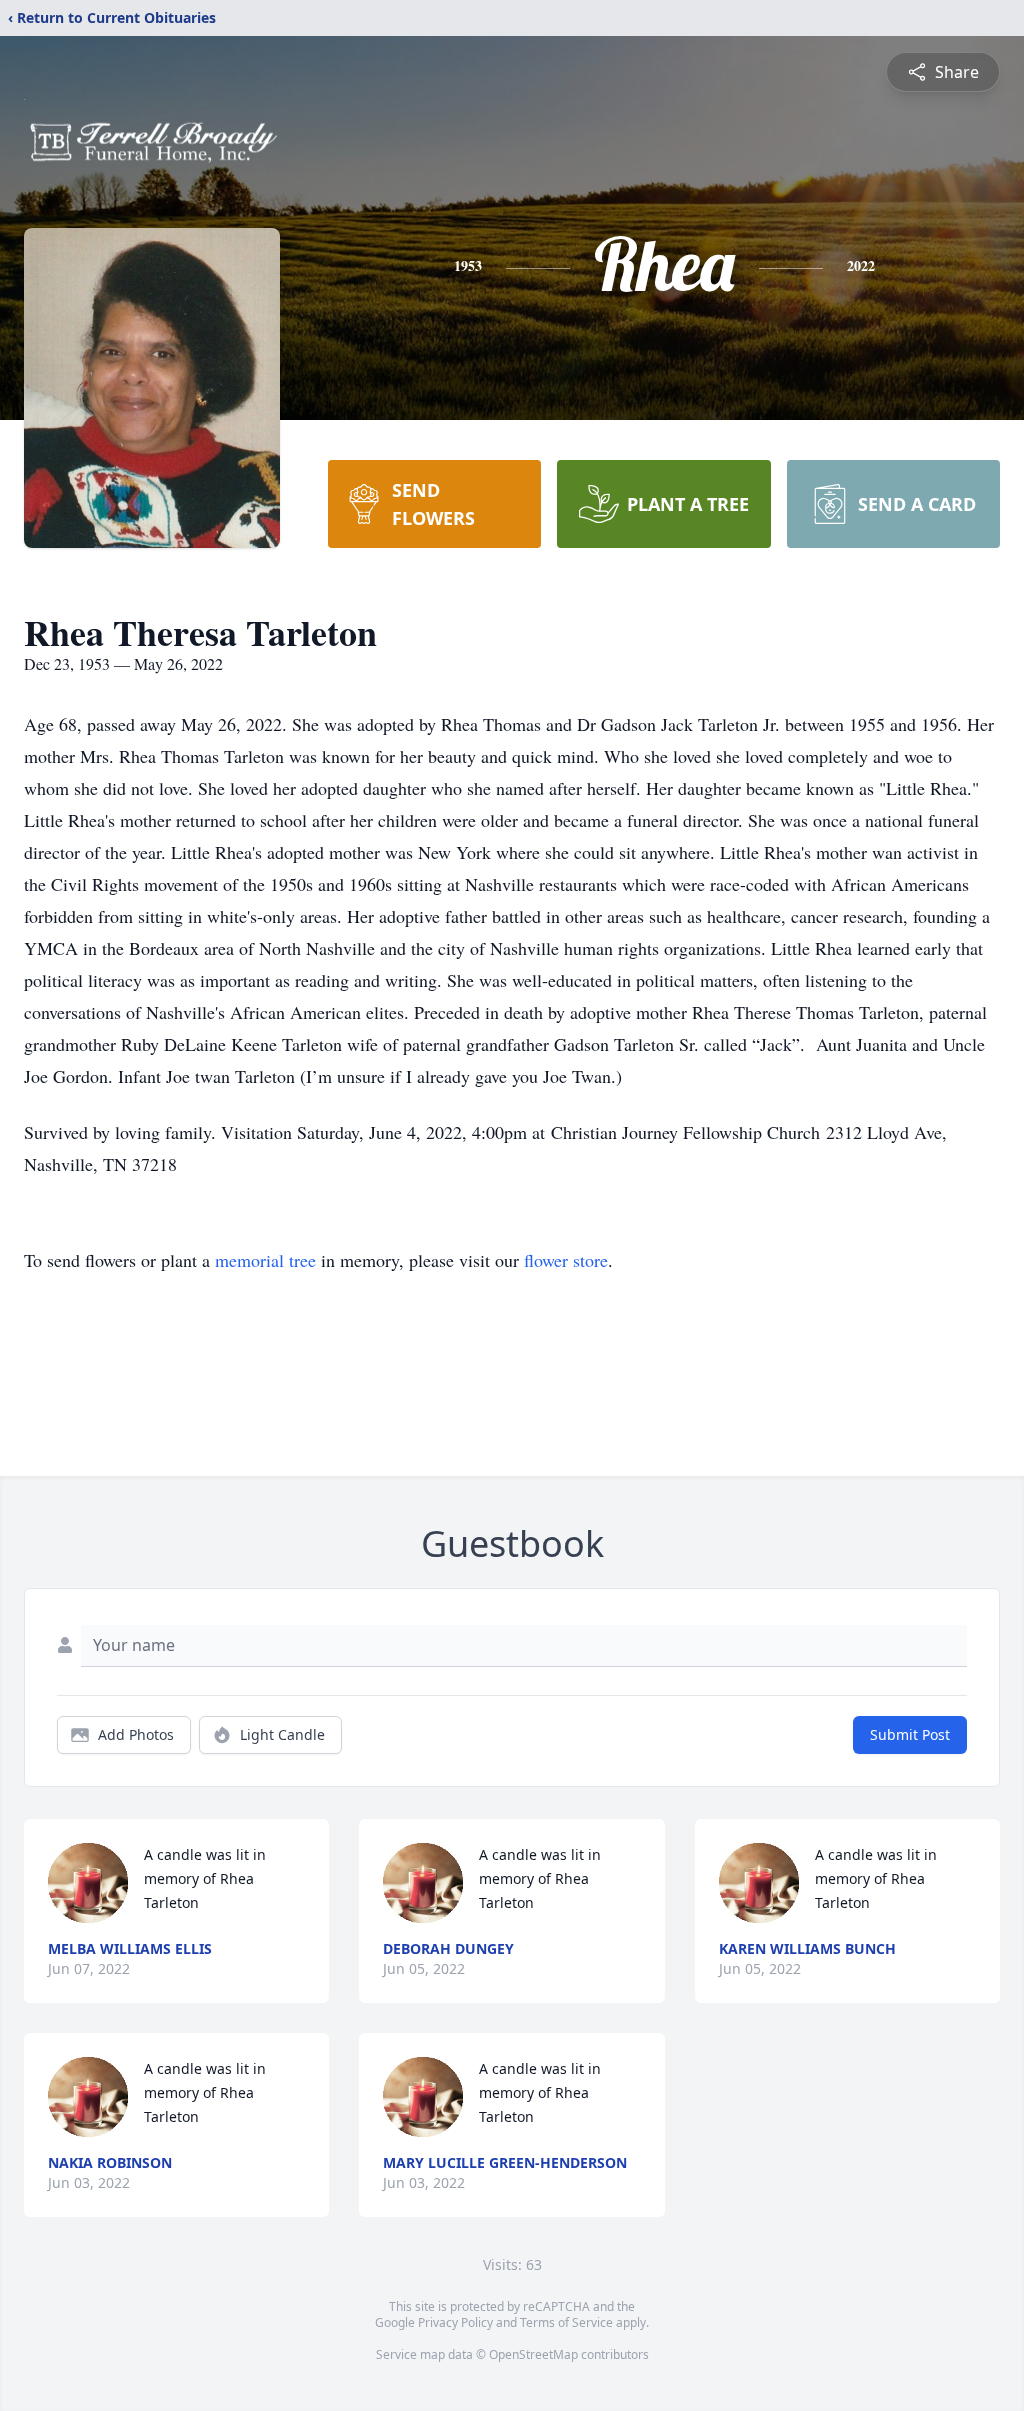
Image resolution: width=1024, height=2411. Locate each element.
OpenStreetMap (533, 2354)
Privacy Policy (455, 2322)
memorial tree (265, 1260)
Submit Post (910, 1734)
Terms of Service (566, 2322)
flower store (566, 1260)
